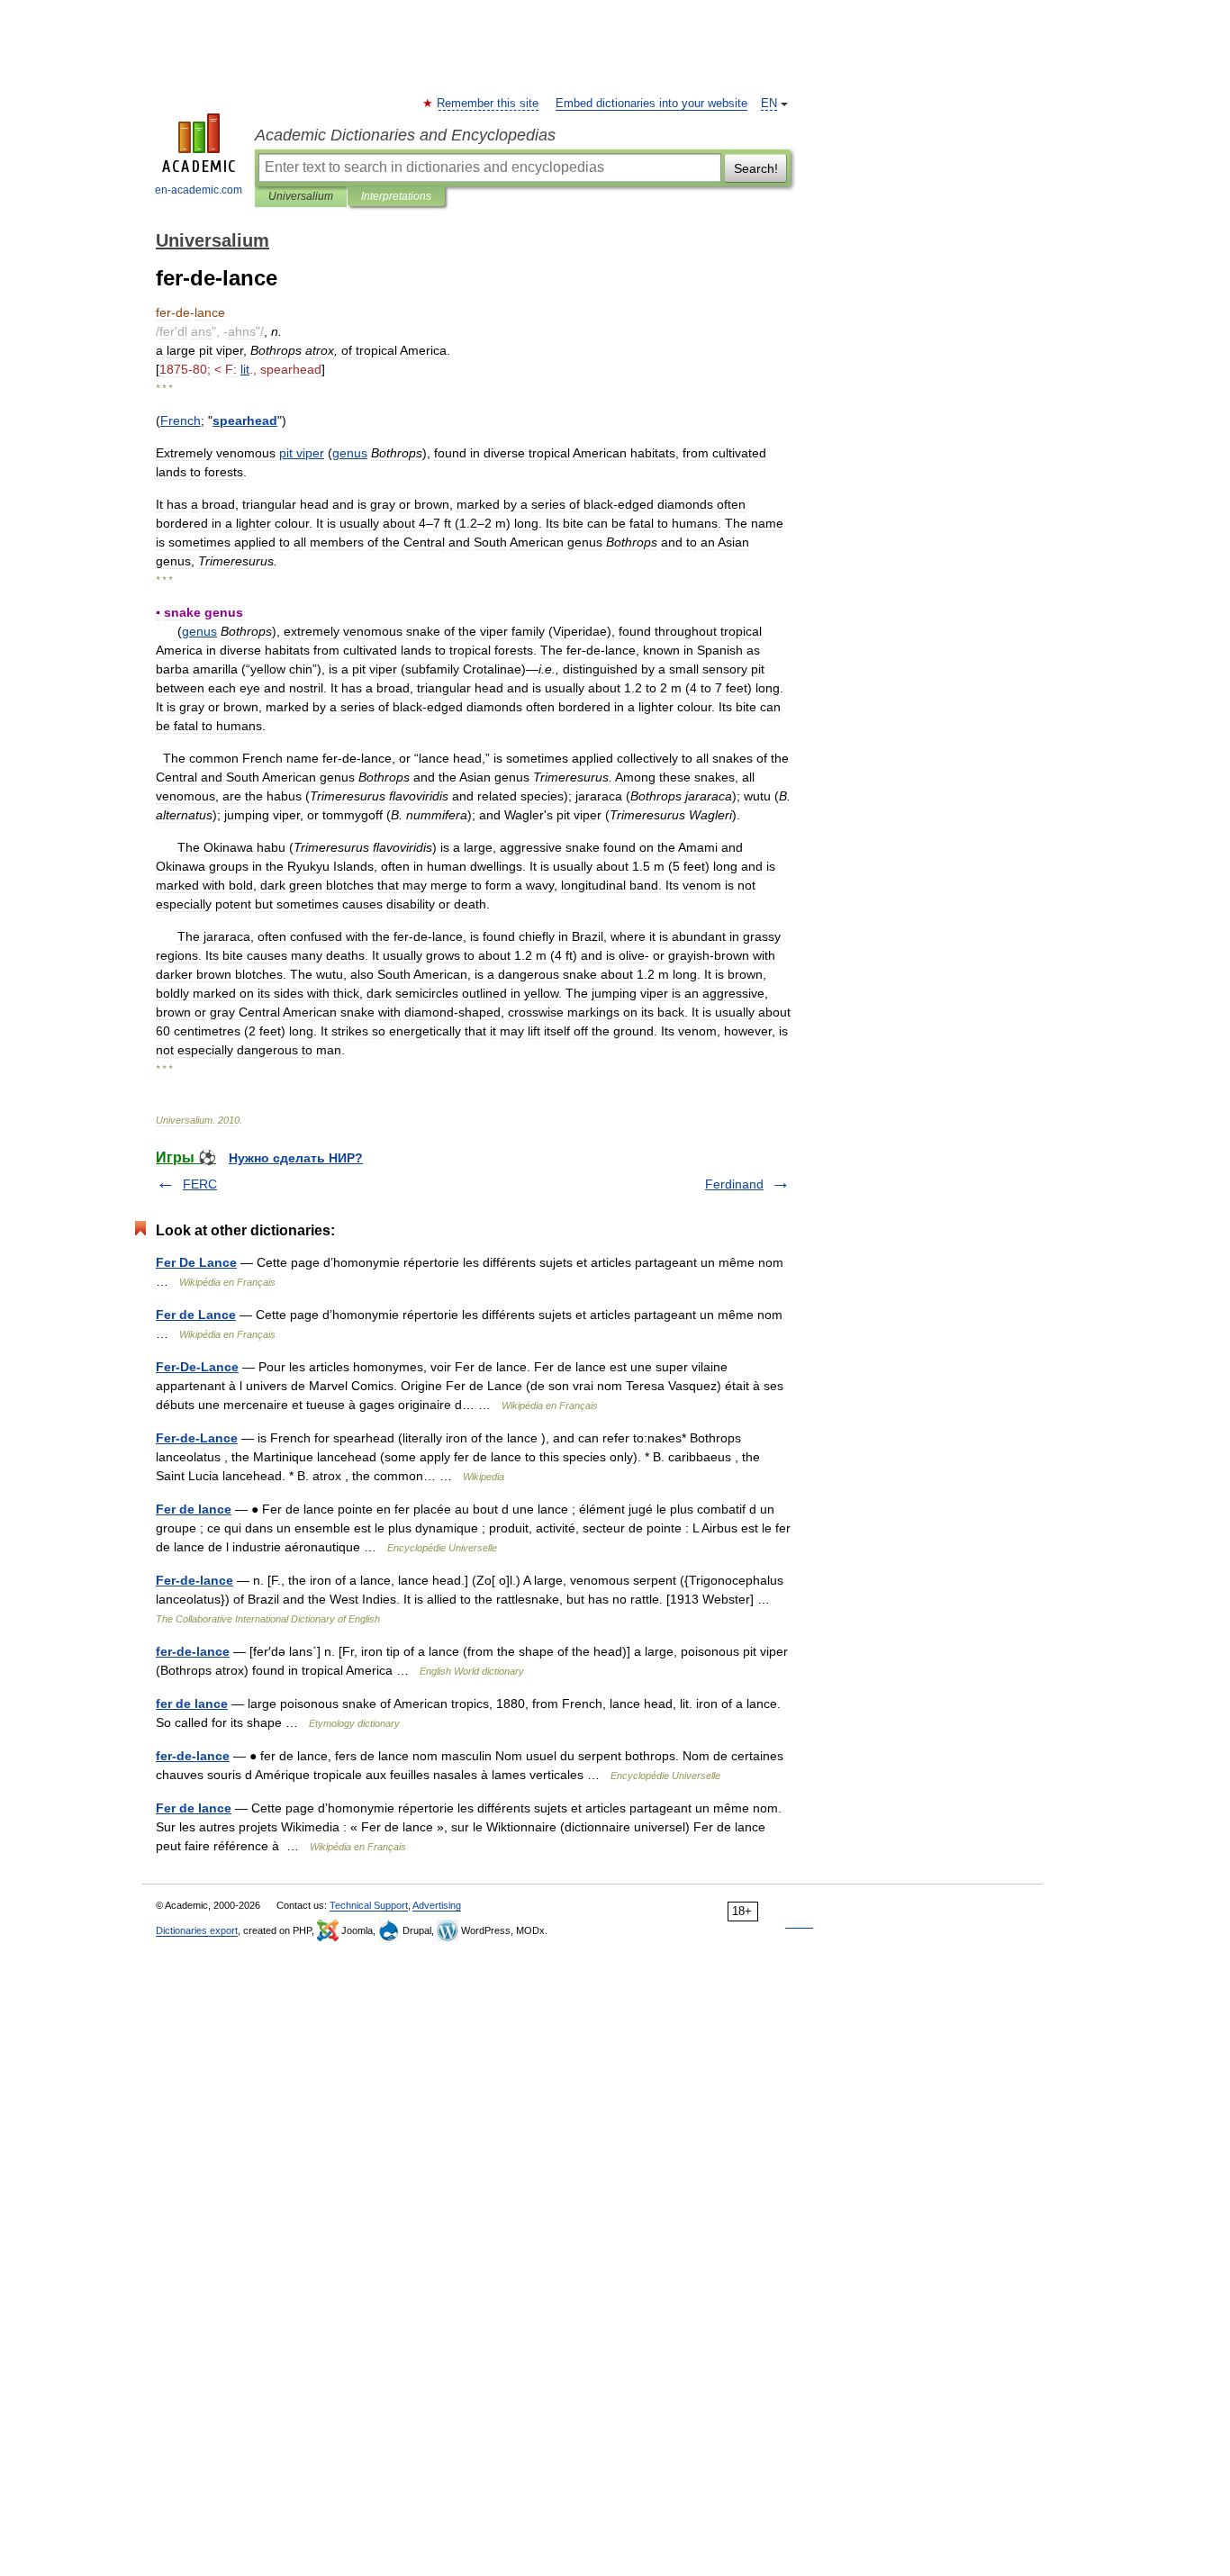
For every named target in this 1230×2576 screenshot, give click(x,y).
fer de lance (192, 1704)
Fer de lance (194, 1509)
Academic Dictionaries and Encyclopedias (405, 135)
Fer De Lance (196, 1262)
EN (769, 104)
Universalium (301, 196)
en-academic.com (199, 190)
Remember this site (488, 104)
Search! (756, 168)
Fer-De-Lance (197, 1367)
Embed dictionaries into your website (651, 104)
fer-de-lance (193, 1651)
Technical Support (369, 1905)
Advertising (437, 1905)
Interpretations (396, 196)
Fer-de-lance (194, 1580)
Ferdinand (734, 1184)
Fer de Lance (196, 1315)
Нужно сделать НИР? (296, 1158)
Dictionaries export (197, 1930)
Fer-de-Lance (197, 1438)
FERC (200, 1184)
